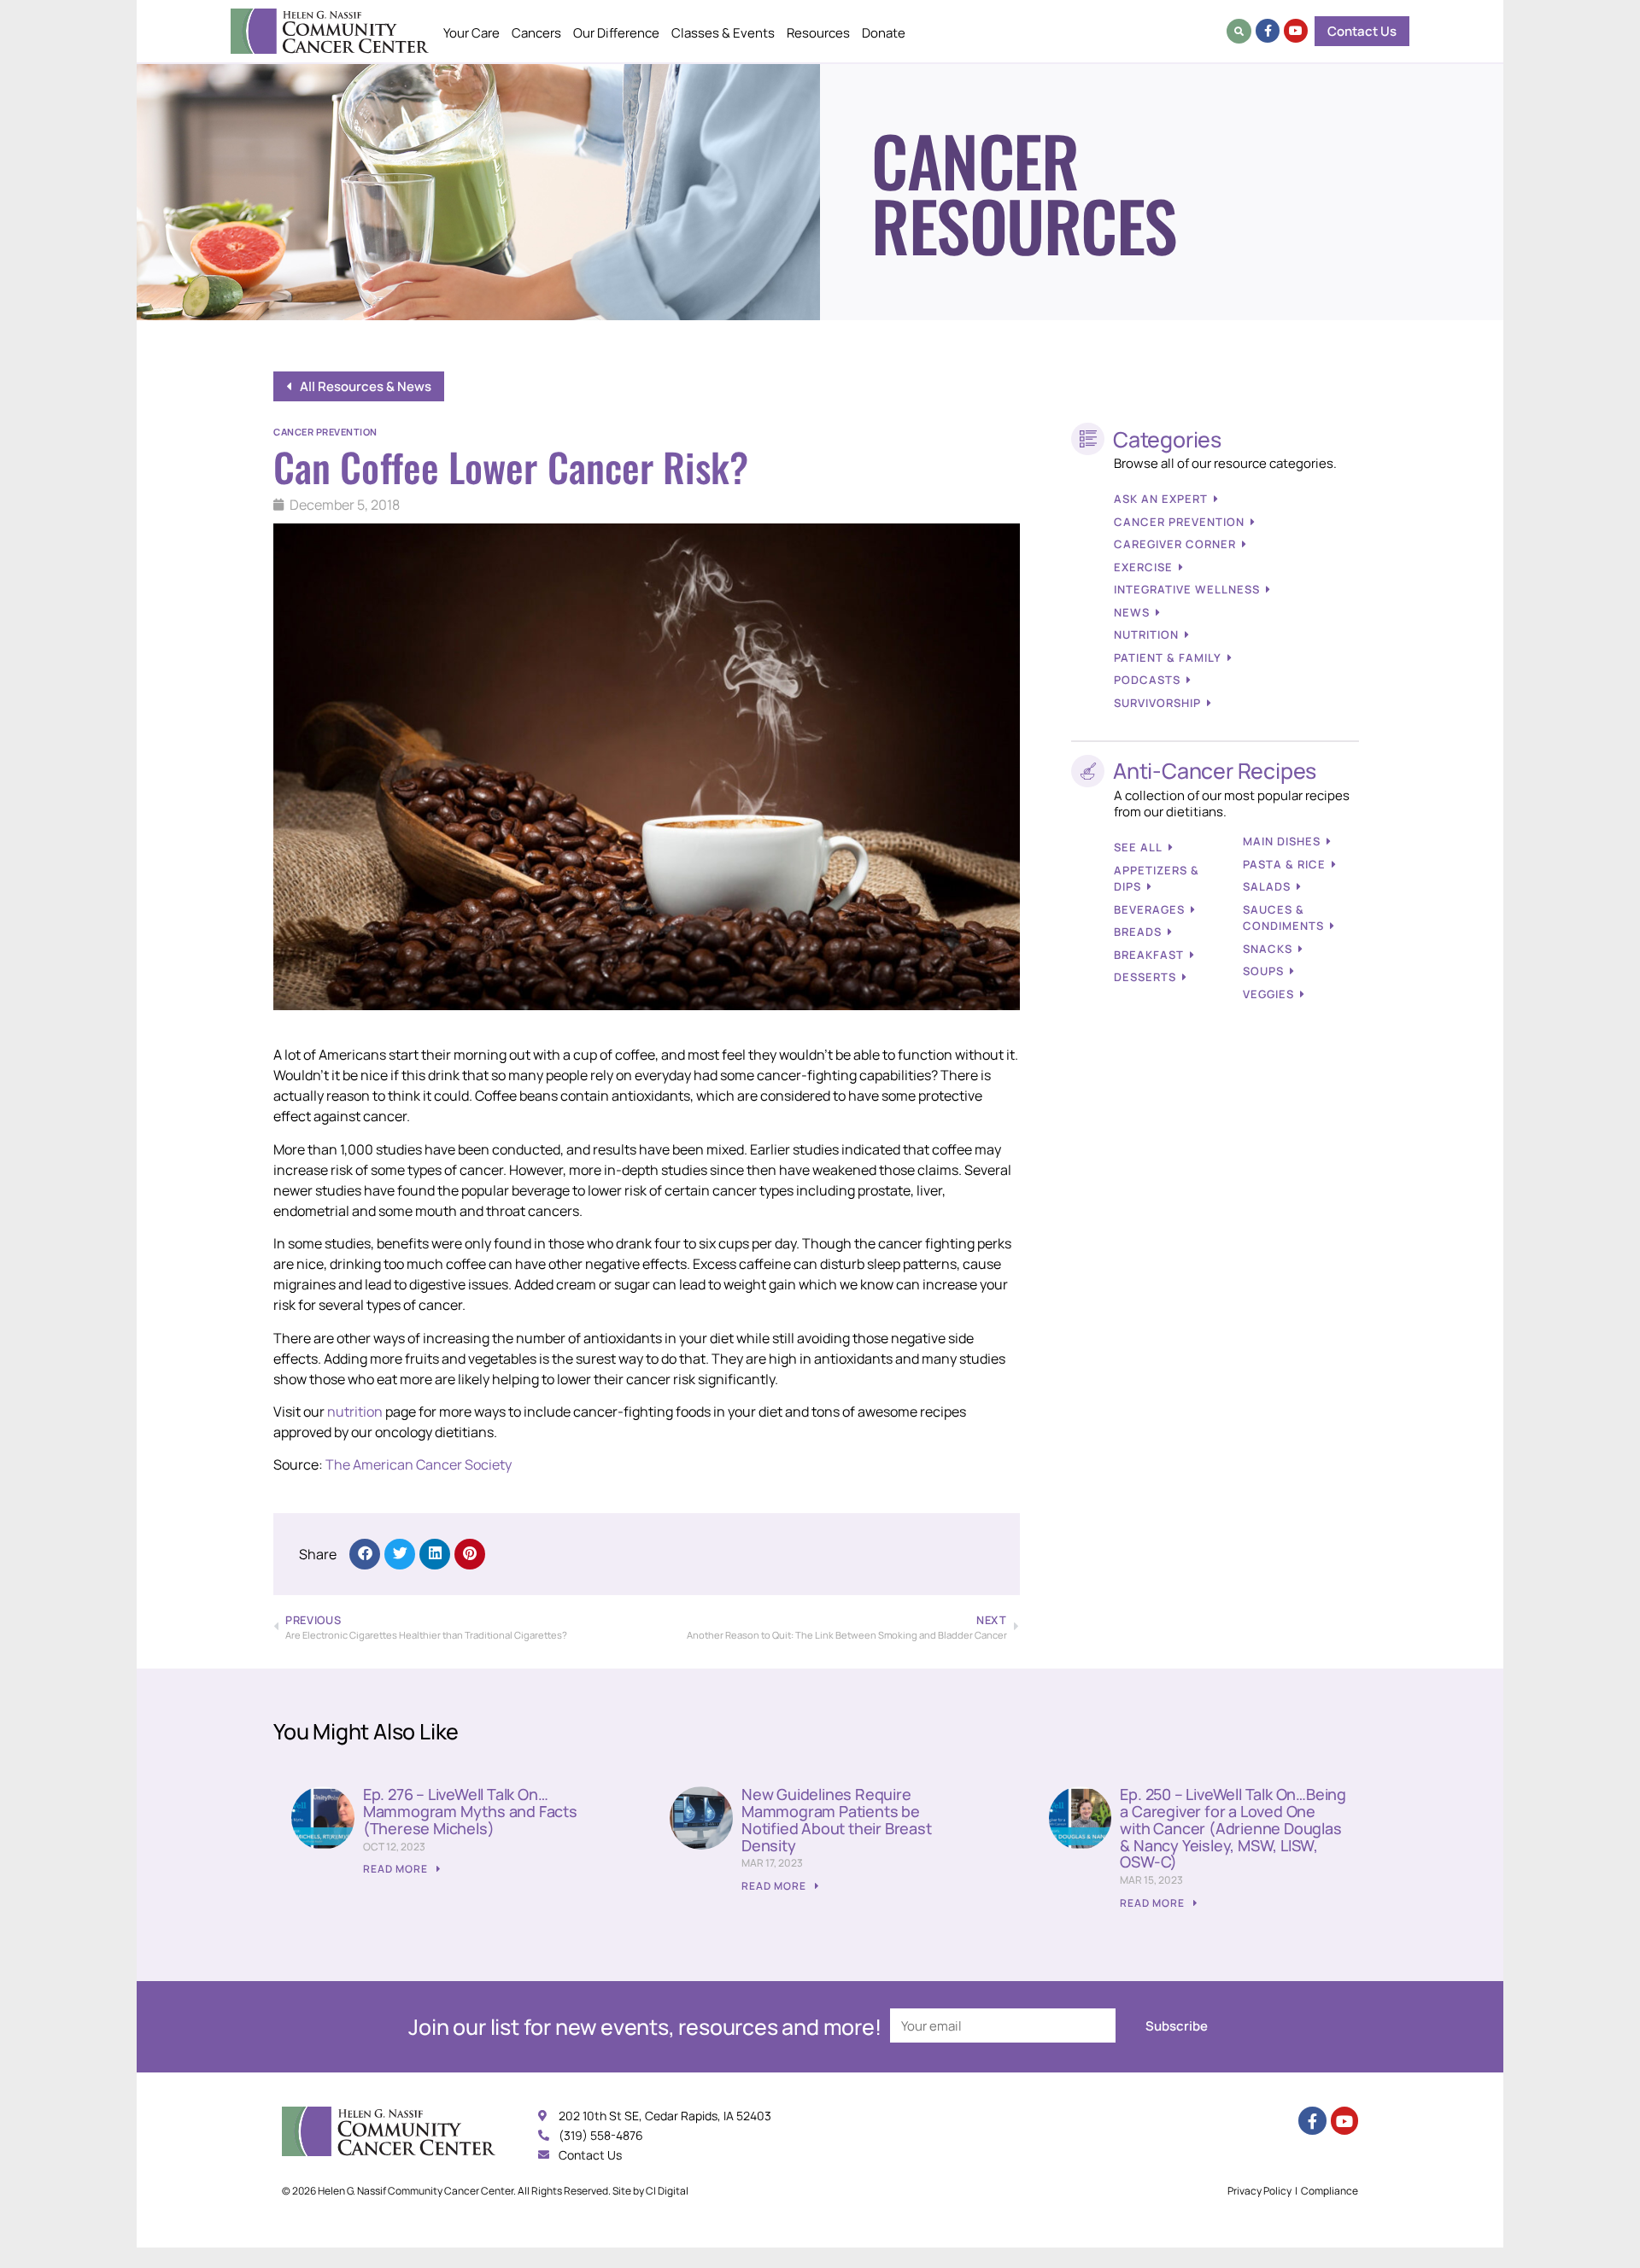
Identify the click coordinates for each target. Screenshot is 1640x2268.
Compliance (1330, 2191)
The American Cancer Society (419, 1464)
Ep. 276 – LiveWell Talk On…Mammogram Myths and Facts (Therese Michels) (470, 1811)
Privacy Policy (1259, 2191)
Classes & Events (723, 33)
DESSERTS (1145, 977)
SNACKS (1268, 949)
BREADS (1138, 932)
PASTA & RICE (1284, 864)
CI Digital (667, 2191)
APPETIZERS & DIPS (1157, 879)
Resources (818, 33)
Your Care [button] (471, 33)
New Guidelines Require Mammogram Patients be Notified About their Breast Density (837, 1819)
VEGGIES (1268, 994)
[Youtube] (1296, 31)
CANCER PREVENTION (1179, 522)
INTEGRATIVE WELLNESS (1187, 589)
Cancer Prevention (325, 432)
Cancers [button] (536, 33)
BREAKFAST (1149, 955)
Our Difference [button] (616, 33)
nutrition (355, 1412)
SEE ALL (1138, 847)
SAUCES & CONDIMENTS (1283, 918)
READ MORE (397, 1869)
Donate (884, 33)
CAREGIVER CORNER (1175, 544)
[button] (1239, 31)
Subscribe (1177, 2026)
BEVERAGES (1149, 909)
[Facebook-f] (1268, 31)
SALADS (1267, 886)
